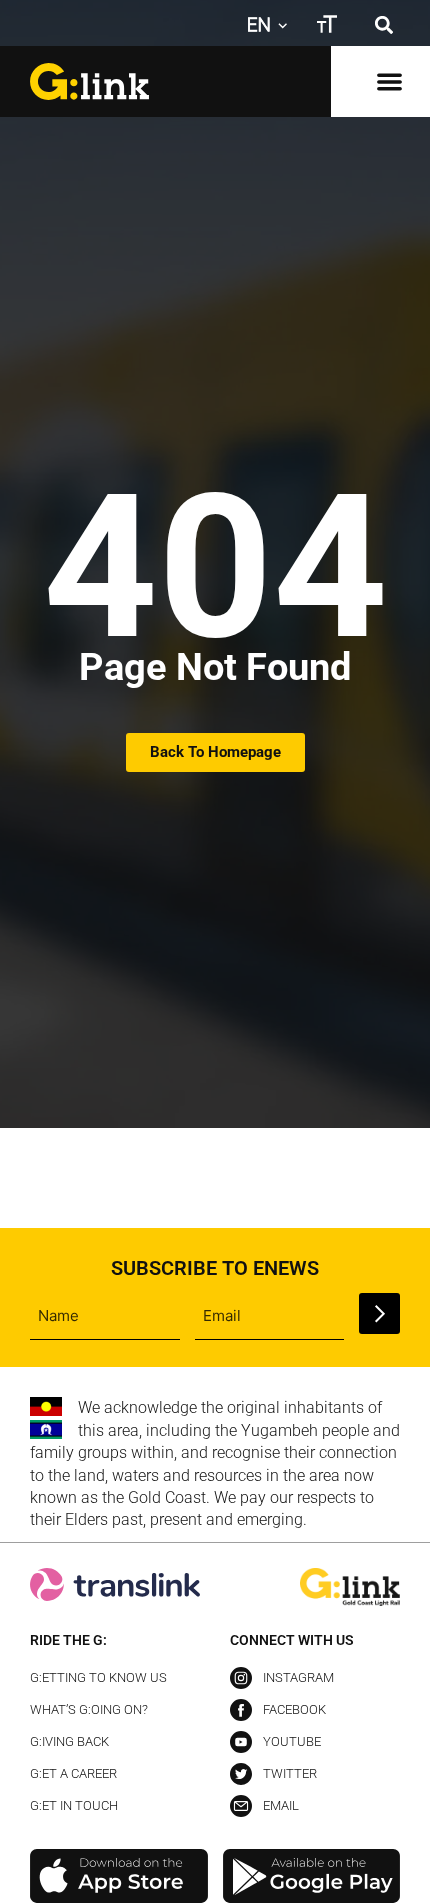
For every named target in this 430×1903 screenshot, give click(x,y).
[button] (383, 24)
